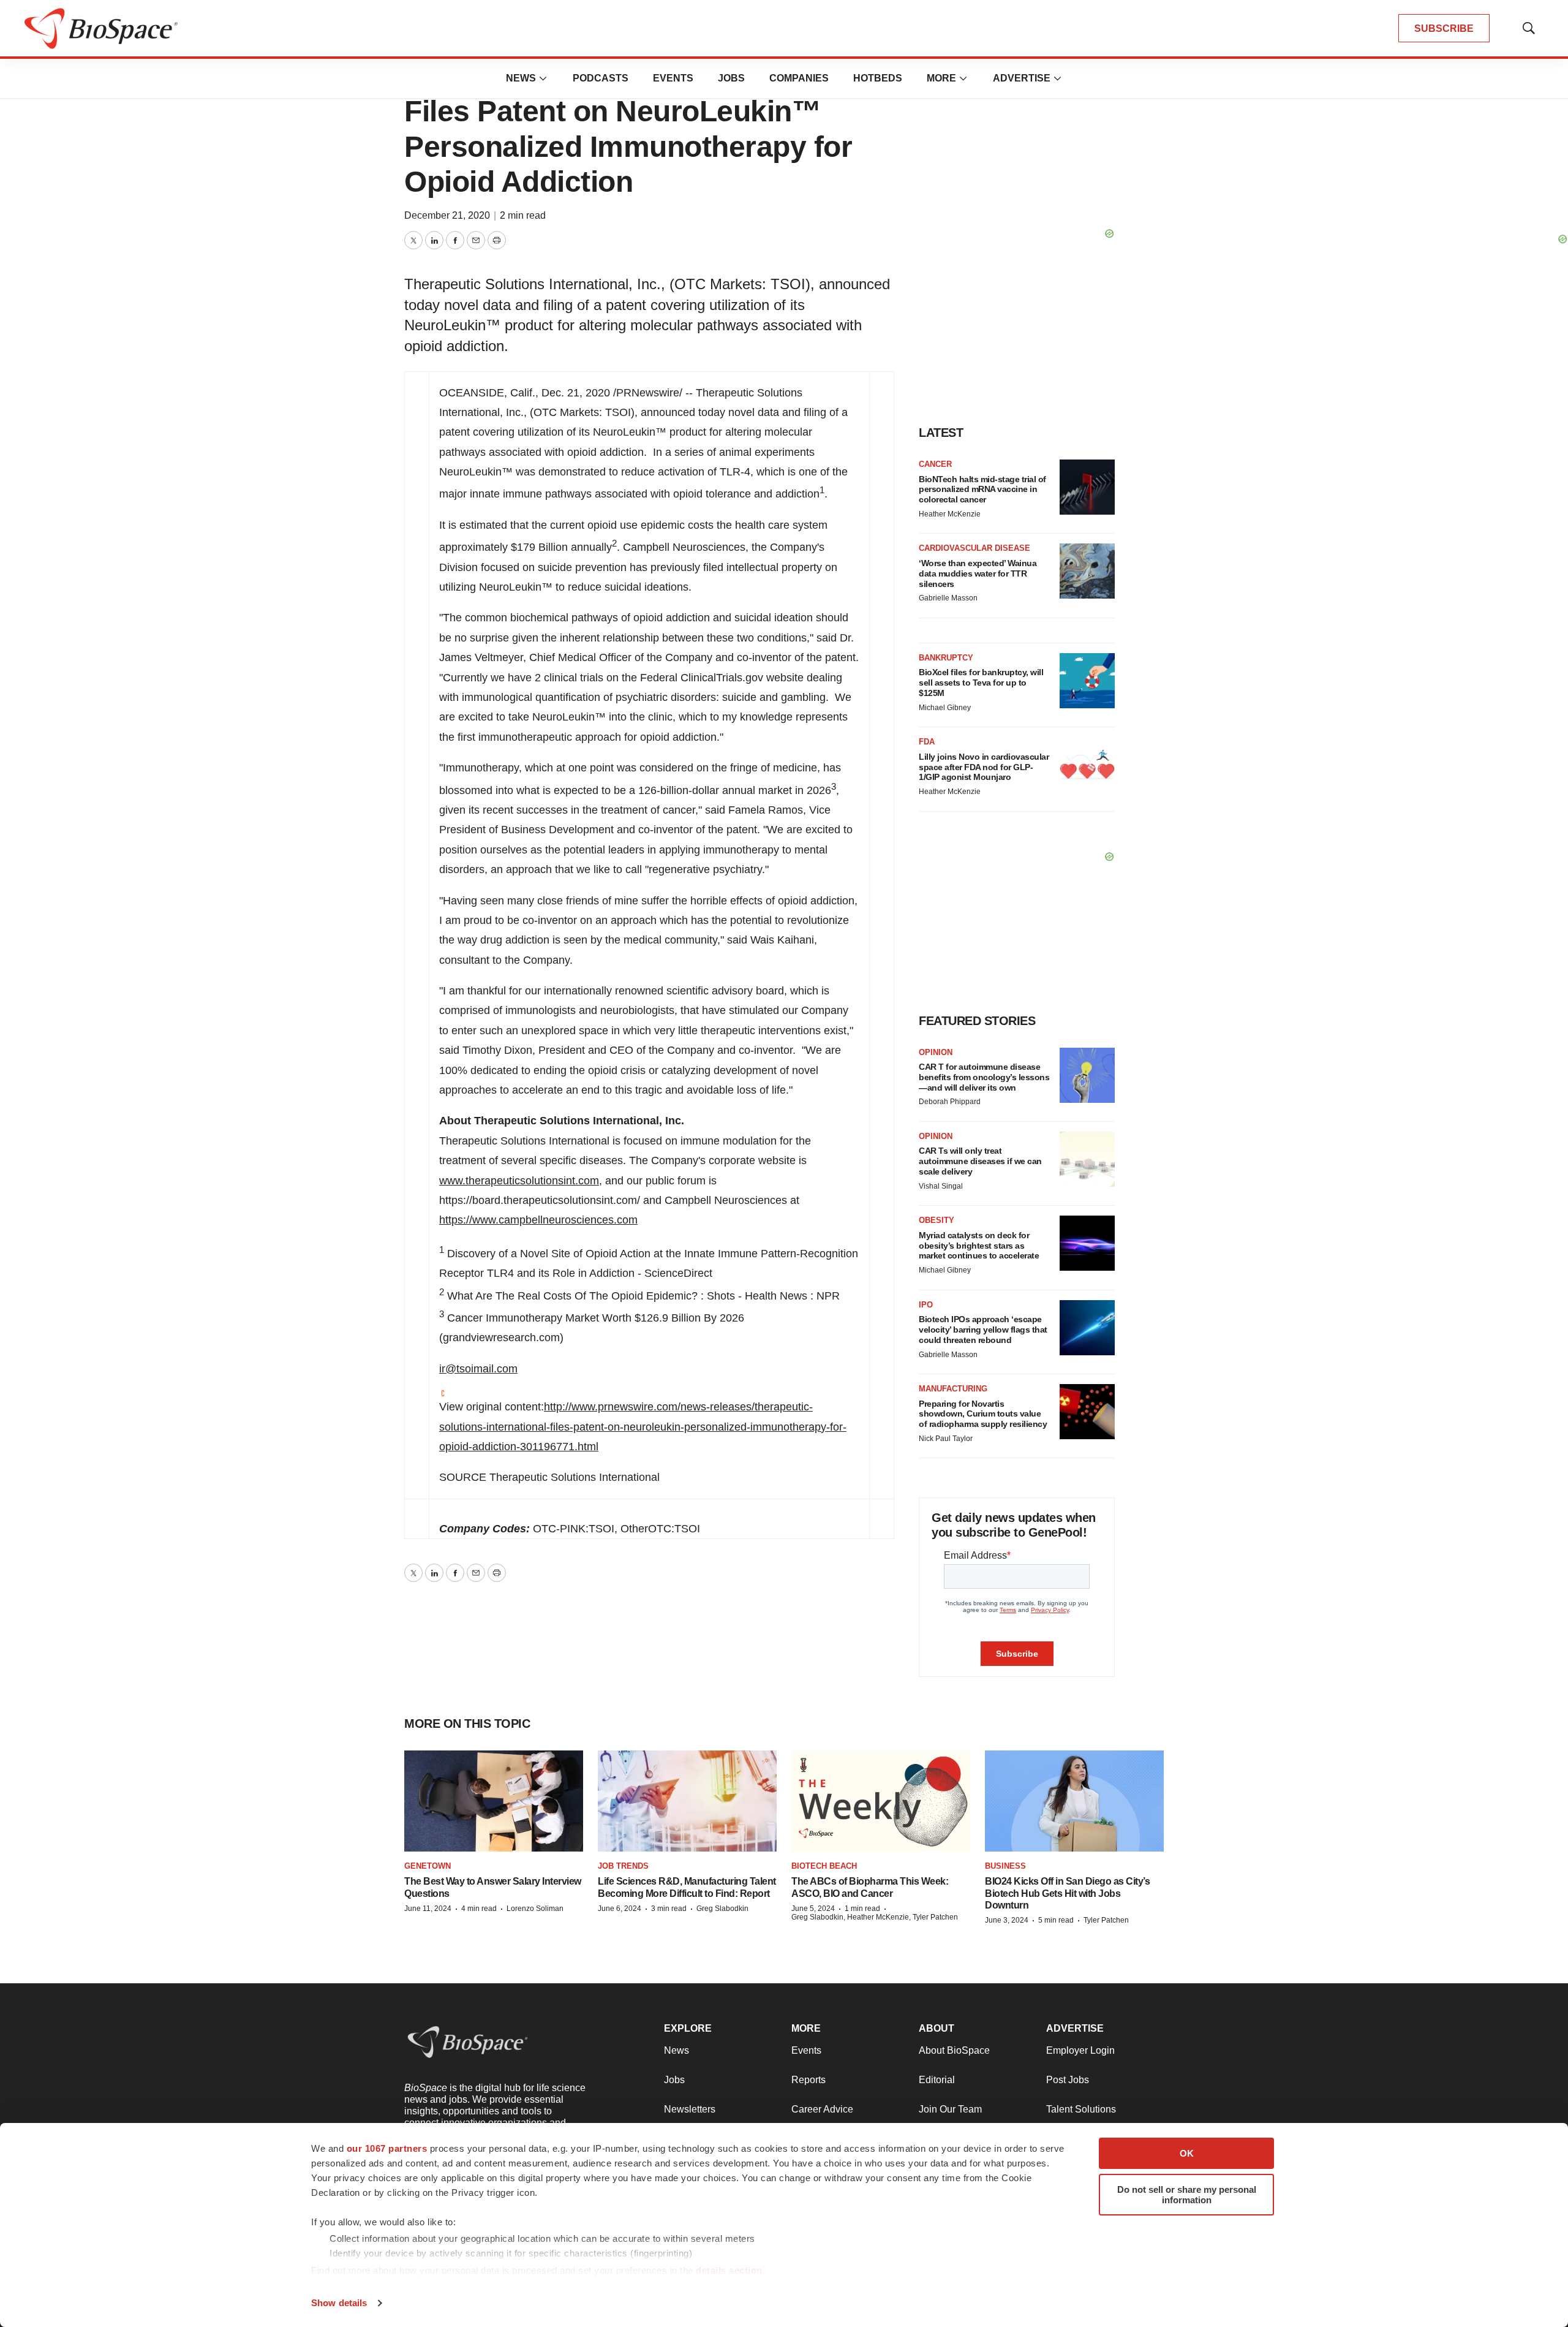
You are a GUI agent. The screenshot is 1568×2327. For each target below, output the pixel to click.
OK (1187, 2153)
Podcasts (601, 78)
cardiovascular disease (974, 548)
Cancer (935, 464)
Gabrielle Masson (948, 598)
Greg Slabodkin (722, 1909)
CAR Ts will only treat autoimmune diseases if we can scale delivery (980, 1161)
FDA (927, 742)
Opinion (936, 1052)
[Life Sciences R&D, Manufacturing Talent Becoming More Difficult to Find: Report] (687, 1801)
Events (673, 78)
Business (1005, 1866)
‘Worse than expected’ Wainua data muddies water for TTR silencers (978, 573)
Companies (799, 78)
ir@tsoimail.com (478, 1369)
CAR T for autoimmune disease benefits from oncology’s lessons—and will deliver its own (984, 1077)
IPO (926, 1305)
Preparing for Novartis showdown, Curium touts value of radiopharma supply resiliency (983, 1414)
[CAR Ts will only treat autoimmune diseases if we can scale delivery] (1087, 1159)
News (521, 78)
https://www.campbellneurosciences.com (538, 1220)
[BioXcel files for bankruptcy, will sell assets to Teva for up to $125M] (1087, 681)
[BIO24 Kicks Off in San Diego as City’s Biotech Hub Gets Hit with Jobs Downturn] (1074, 1801)
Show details (339, 2303)
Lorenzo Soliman (535, 1909)
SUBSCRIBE (1444, 28)
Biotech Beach (824, 1866)
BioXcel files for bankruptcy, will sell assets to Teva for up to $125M (981, 683)
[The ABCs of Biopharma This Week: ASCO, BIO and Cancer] (881, 1801)
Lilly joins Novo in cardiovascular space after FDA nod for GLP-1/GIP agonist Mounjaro (984, 767)
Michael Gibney (945, 708)
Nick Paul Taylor (946, 1439)
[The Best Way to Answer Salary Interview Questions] (494, 1801)
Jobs (731, 78)
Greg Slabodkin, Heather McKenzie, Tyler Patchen (875, 1917)
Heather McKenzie (950, 514)
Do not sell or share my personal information (1187, 2195)
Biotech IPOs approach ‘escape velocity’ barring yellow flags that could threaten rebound (983, 1330)
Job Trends (623, 1866)
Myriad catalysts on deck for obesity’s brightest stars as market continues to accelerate (979, 1246)
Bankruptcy (946, 658)
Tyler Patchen (1106, 1920)
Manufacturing (953, 1389)
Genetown (428, 1866)
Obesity (937, 1220)
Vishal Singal (941, 1186)
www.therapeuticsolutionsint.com (519, 1181)
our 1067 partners (387, 2148)
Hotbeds (878, 78)
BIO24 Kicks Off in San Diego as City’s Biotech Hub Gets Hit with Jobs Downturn (1067, 1893)
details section (729, 2270)
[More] (543, 78)
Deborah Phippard (950, 1102)
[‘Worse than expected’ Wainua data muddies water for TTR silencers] (1087, 571)
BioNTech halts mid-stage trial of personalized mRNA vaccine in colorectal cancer (982, 490)
